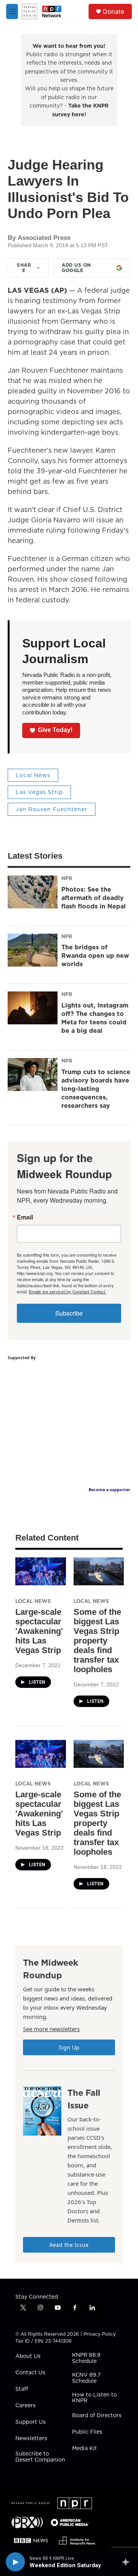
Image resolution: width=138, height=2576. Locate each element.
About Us (28, 2356)
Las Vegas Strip (39, 792)
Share (24, 268)
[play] (15, 2562)
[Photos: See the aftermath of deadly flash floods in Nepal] (33, 892)
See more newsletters (51, 2029)
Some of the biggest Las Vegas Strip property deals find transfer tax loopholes (97, 1641)
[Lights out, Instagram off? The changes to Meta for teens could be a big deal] (33, 1008)
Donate (113, 11)
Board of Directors (97, 2416)
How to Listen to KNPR (94, 2398)
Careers (25, 2406)
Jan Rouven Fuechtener (52, 809)
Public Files (87, 2432)
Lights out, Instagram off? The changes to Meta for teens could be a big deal (95, 1018)
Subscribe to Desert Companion (40, 2457)
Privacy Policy (100, 2334)
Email (25, 1217)
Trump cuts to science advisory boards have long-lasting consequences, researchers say (96, 1089)
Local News (33, 775)
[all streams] (128, 2562)
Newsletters (31, 2439)
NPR (67, 878)
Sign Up (69, 2047)
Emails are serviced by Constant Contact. (67, 1291)
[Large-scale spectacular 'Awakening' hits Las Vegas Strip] (41, 1571)
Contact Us (30, 2373)
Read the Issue (69, 2245)
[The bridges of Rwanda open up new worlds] (33, 950)
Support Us (30, 2422)
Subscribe (69, 1313)
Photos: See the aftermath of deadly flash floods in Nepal (94, 898)
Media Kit (85, 2449)
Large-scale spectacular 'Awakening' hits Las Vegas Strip (39, 1631)
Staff (22, 2389)
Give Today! (55, 730)
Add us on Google (76, 268)
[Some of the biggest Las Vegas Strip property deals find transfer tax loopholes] (99, 1571)
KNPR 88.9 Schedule (86, 2358)
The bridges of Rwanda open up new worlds (95, 955)
